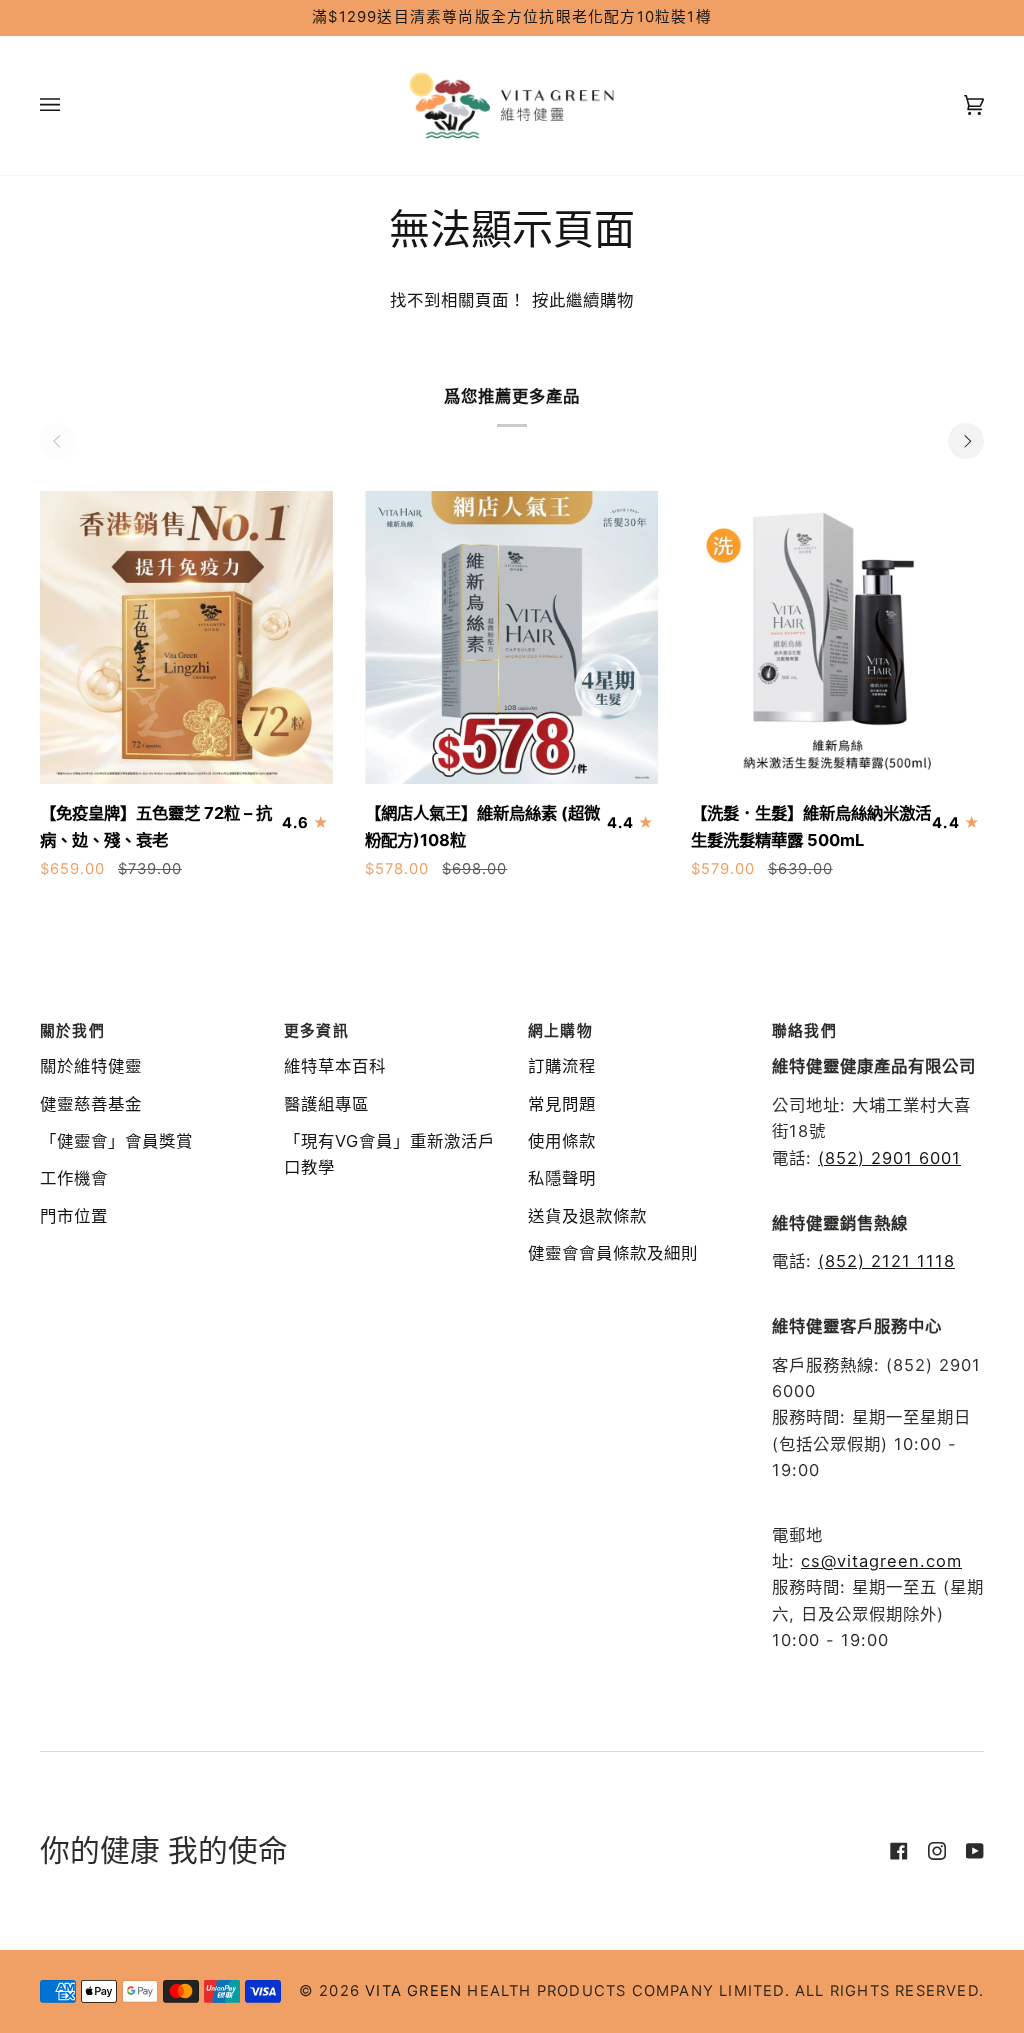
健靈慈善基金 (91, 1104)
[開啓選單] (70, 105)
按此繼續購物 (580, 300)
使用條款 (562, 1141)
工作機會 (74, 1178)
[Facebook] (899, 1851)
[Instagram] (937, 1851)
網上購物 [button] (560, 1031)
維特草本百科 (335, 1066)
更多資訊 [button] (316, 1031)
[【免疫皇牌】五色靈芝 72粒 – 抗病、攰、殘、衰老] (186, 637)
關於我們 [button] (72, 1031)
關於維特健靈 (91, 1066)
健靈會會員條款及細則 (613, 1253)
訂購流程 (562, 1066)
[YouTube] (975, 1851)
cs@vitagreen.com (881, 1561)
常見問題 (562, 1104)
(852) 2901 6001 (889, 1158)
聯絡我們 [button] (804, 1031)
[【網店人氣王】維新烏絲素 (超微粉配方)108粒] (511, 637)
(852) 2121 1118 (886, 1261)
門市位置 (74, 1216)
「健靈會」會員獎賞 (116, 1141)
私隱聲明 (562, 1178)
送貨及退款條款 (587, 1216)
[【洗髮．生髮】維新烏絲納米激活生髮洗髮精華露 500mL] (837, 637)
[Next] (966, 441)
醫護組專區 (326, 1104)
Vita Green (413, 1991)
